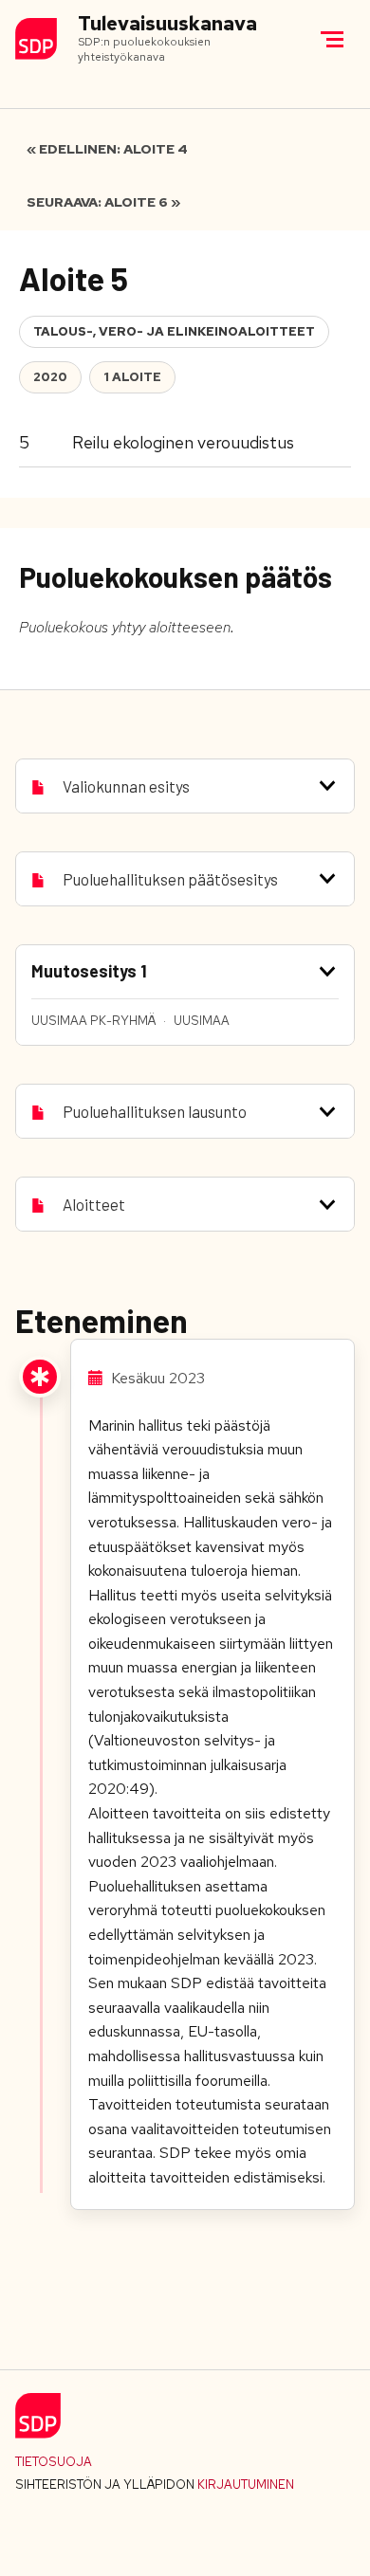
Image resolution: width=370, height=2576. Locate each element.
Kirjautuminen (246, 2485)
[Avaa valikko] (332, 39)
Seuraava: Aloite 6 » (103, 202)
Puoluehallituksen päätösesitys (170, 879)
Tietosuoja (54, 2462)
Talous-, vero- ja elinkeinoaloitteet (174, 331)
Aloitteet (94, 1204)
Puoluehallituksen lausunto (155, 1111)
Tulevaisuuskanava (167, 24)
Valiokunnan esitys (126, 786)
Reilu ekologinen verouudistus (183, 442)
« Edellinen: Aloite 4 (107, 149)
